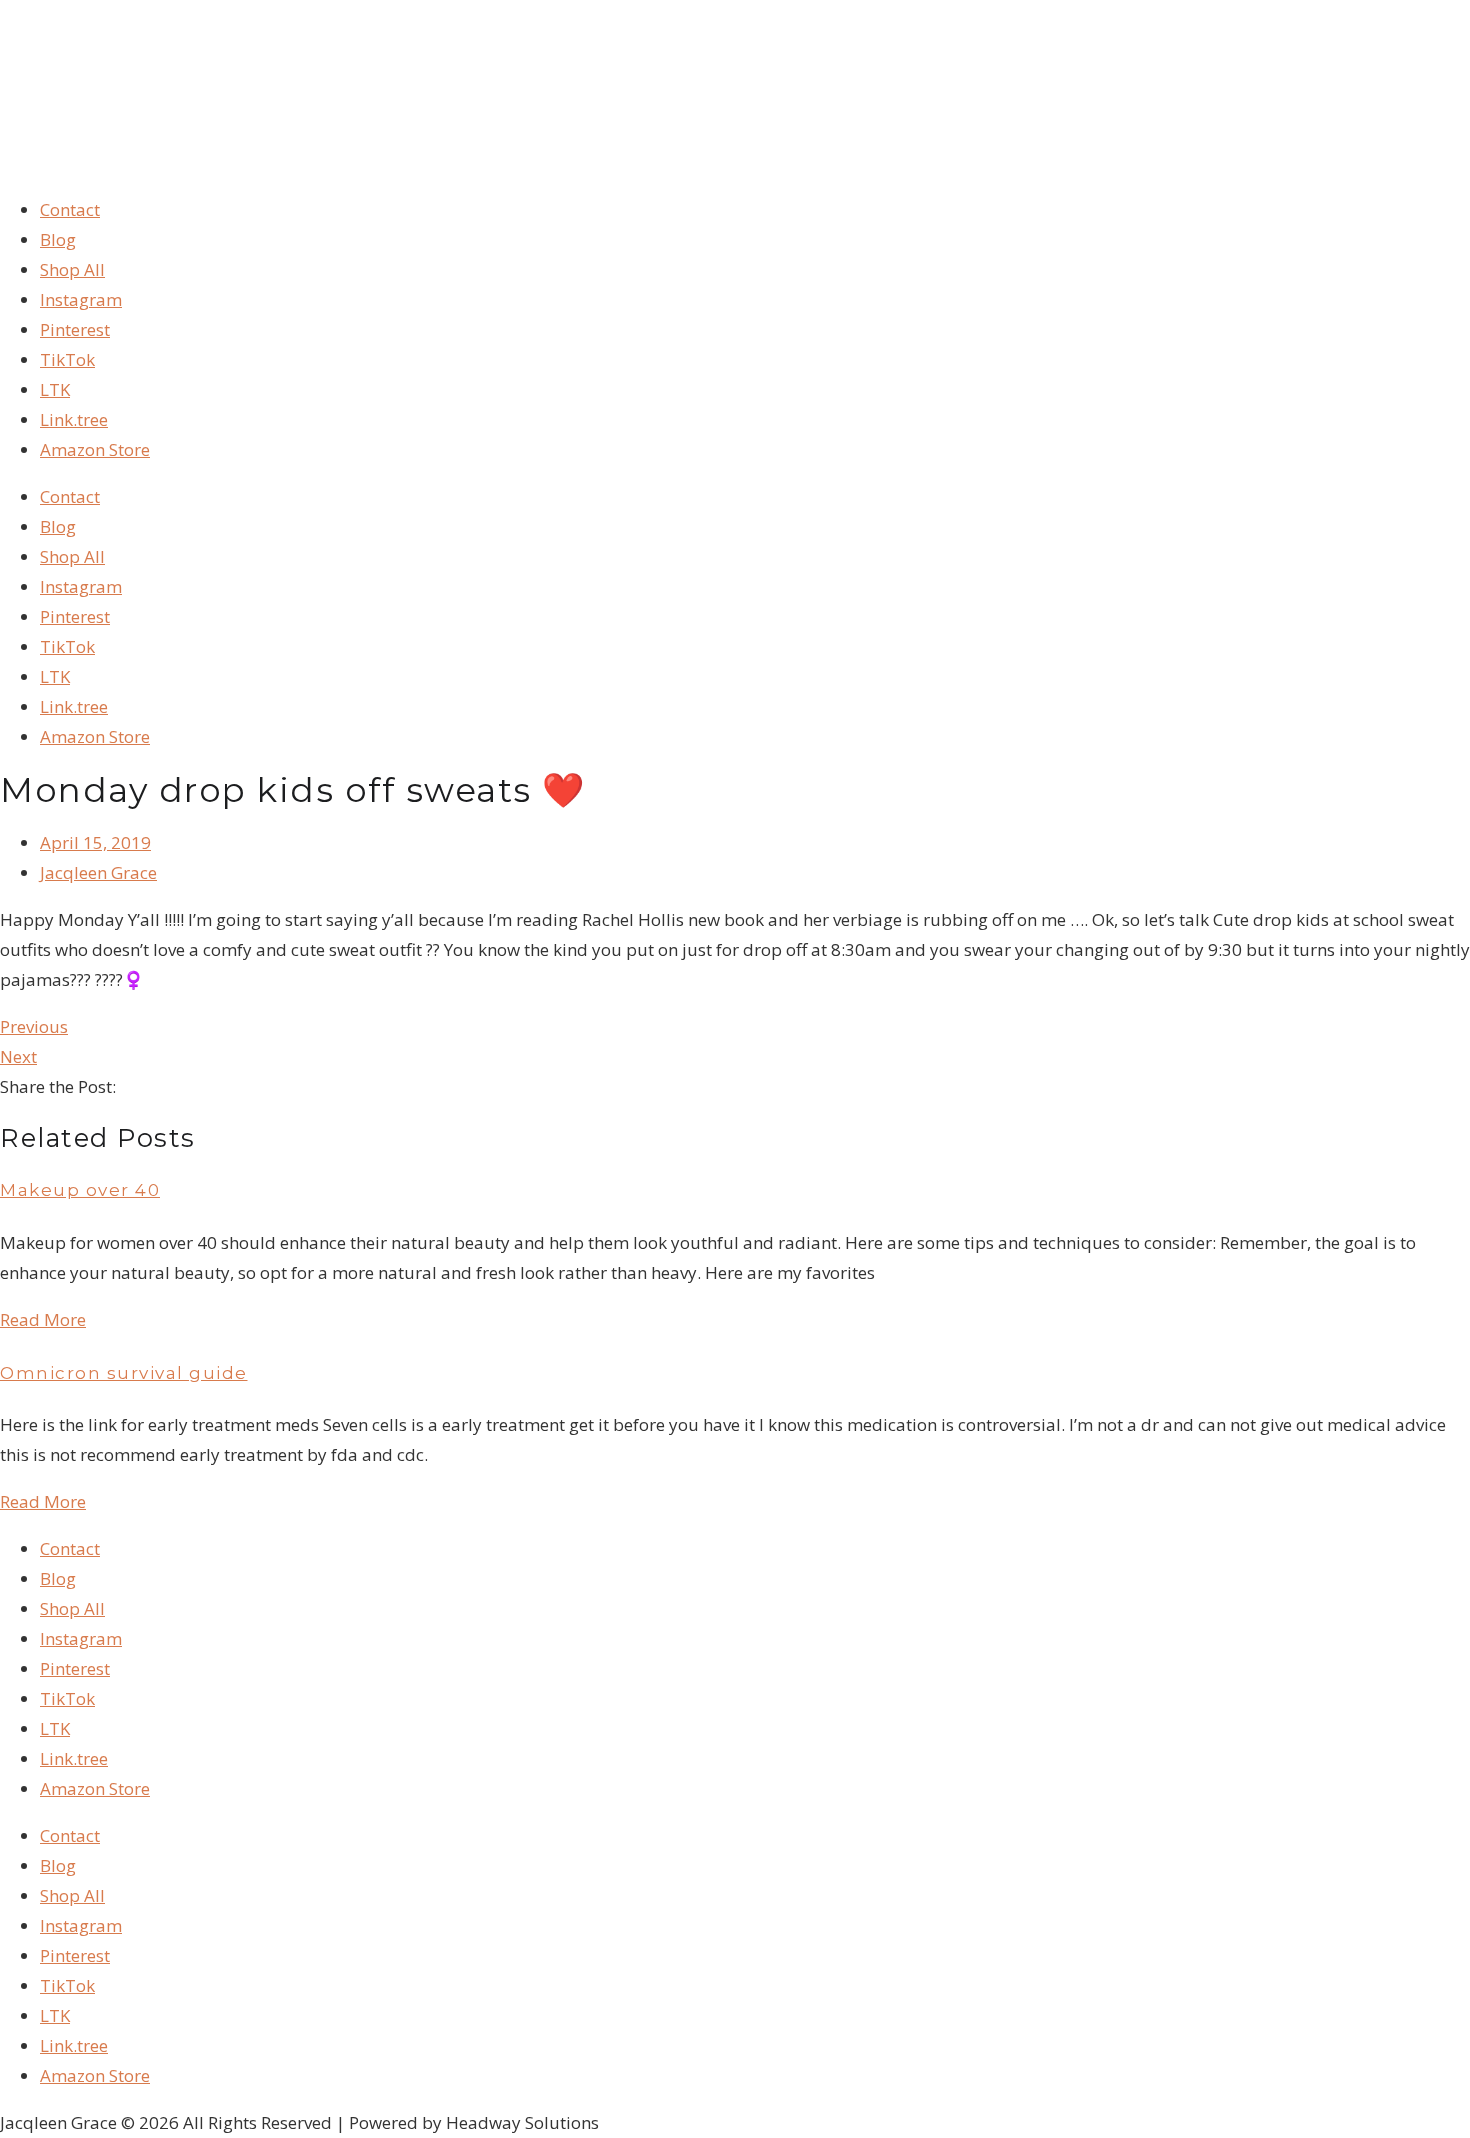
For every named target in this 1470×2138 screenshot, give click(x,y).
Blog (58, 239)
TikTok (67, 359)
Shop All (72, 269)
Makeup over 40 (80, 1190)
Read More (43, 1319)
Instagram (81, 299)
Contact (70, 209)
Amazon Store (95, 449)
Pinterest (75, 329)
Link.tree (74, 419)
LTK (55, 389)
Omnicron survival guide (124, 1373)
